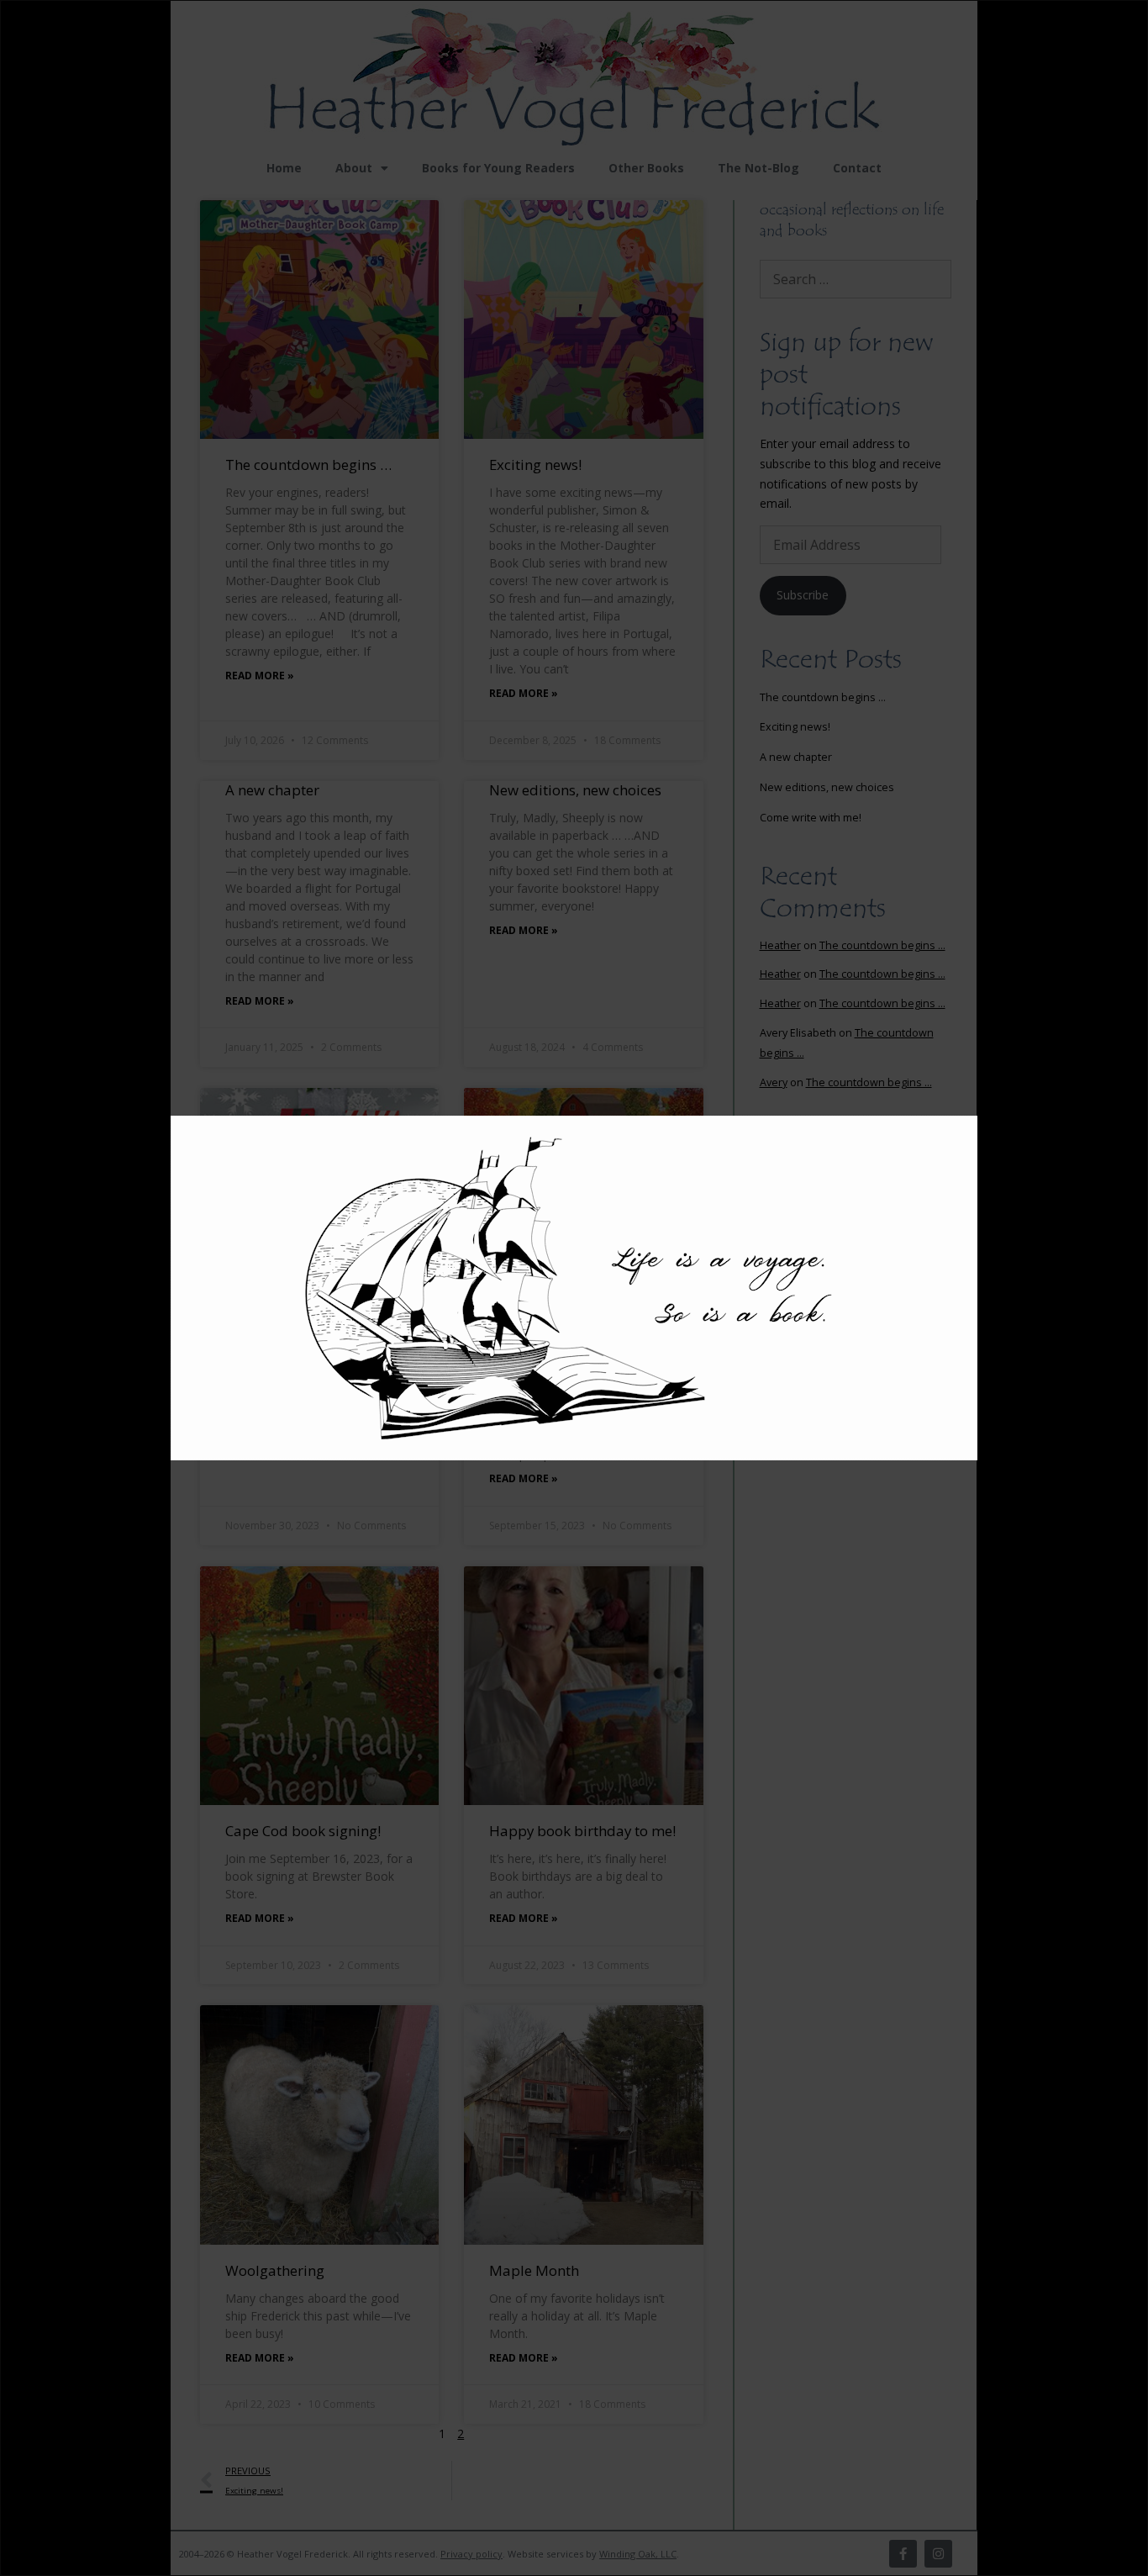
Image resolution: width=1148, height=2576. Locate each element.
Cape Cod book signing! (303, 1831)
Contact (857, 168)
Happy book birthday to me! (582, 1831)
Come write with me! (292, 1352)
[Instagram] (938, 2554)
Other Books (646, 168)
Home (284, 168)
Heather (780, 945)
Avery (774, 1082)
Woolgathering (275, 2270)
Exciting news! (535, 465)
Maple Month (534, 2270)
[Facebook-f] (903, 2554)
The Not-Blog (758, 168)
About (354, 168)
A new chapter (272, 790)
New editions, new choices (575, 790)
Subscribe (803, 595)
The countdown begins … (308, 465)
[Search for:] (856, 280)
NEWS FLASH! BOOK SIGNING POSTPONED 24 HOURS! (572, 1372)
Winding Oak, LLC (638, 2554)
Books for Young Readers (498, 168)
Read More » (260, 676)
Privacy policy (471, 2554)
